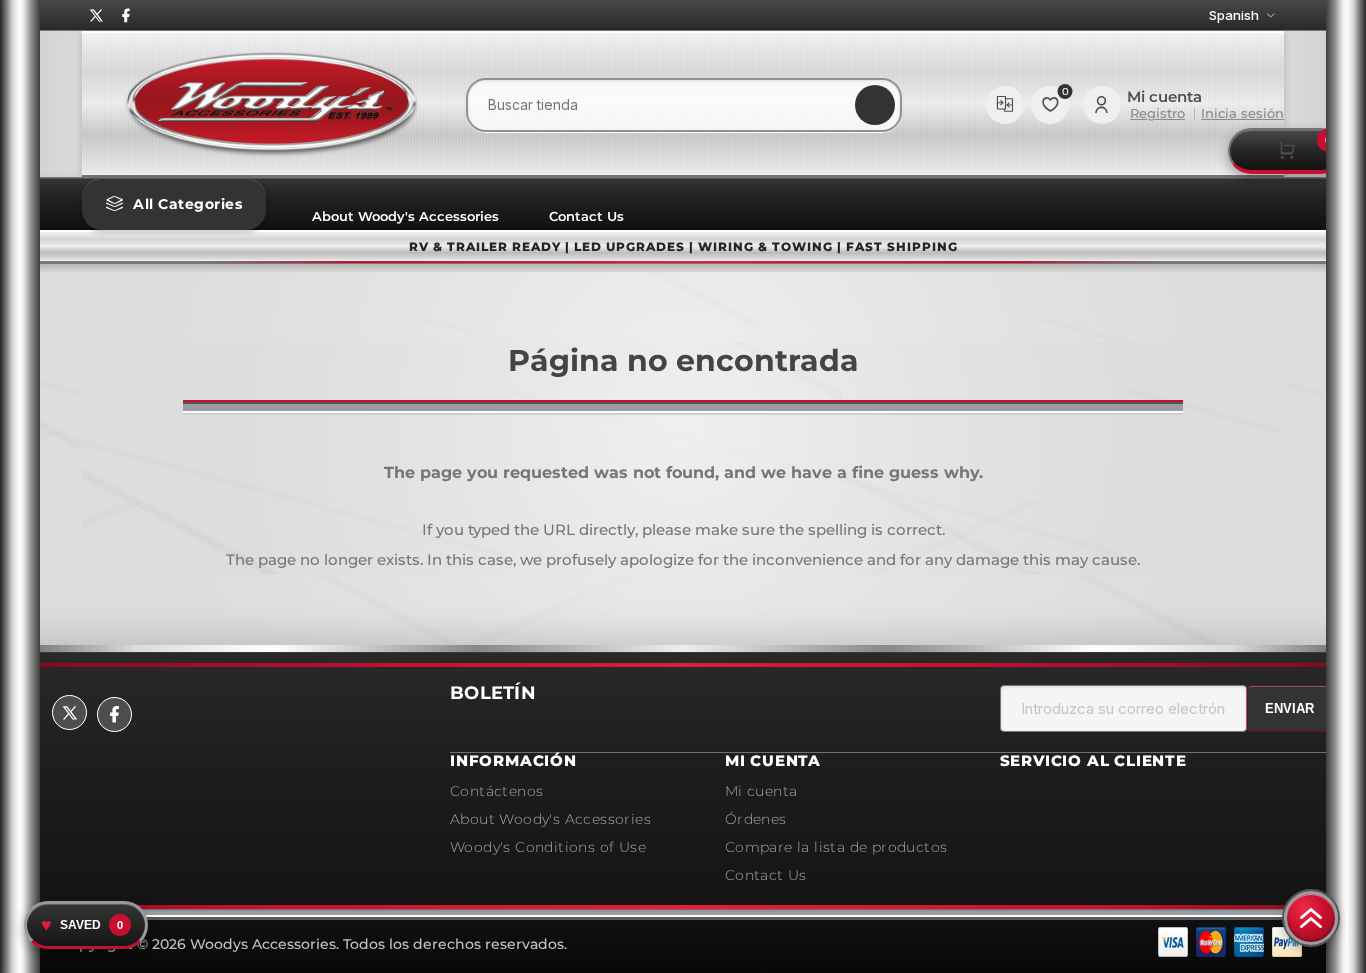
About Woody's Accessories (405, 216)
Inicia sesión (1242, 113)
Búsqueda (875, 105)
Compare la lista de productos (1005, 105)
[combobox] (684, 105)
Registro (1157, 113)
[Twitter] (97, 15)
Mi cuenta (761, 791)
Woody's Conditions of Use (548, 847)
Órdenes (756, 819)
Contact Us (586, 216)
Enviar (1289, 708)
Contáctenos (496, 791)
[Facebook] (126, 15)
